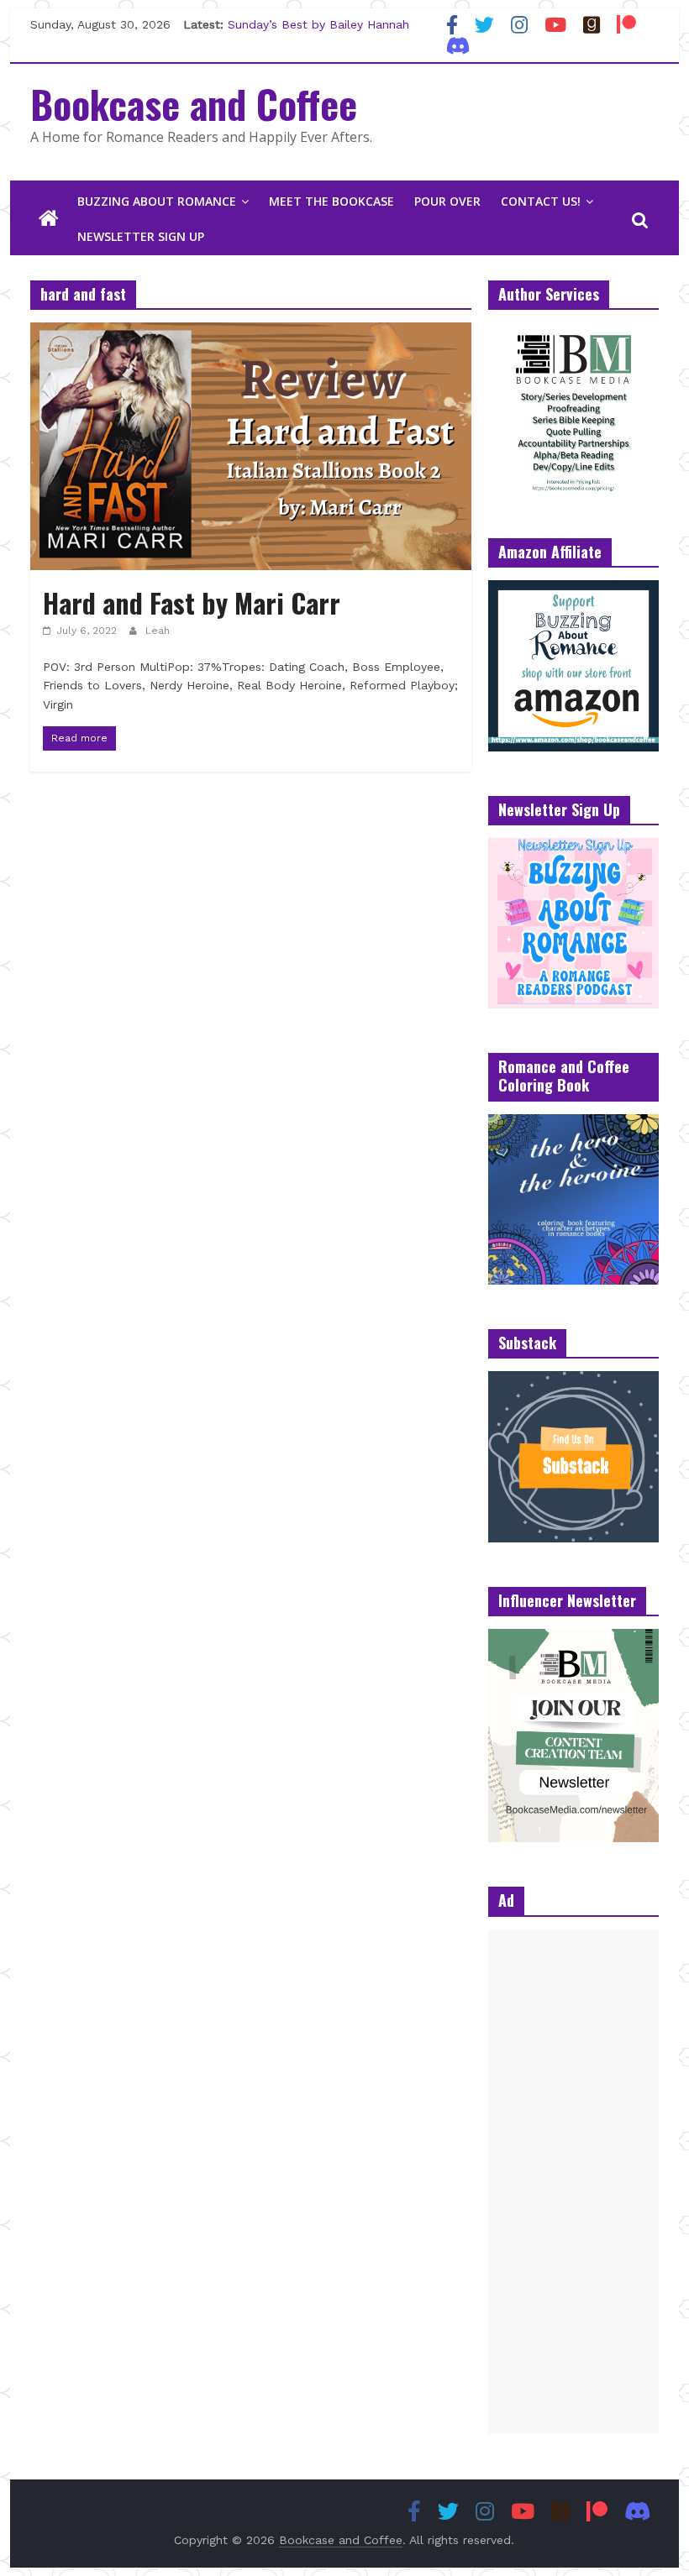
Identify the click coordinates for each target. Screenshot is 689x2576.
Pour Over (447, 201)
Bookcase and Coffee (194, 103)
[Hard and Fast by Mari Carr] (251, 333)
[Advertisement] (573, 2181)
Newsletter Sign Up (141, 236)
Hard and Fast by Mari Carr (192, 602)
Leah (158, 631)
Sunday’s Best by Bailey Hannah (318, 24)
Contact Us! (541, 201)
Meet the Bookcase (331, 201)
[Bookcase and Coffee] (49, 219)
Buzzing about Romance (157, 201)
